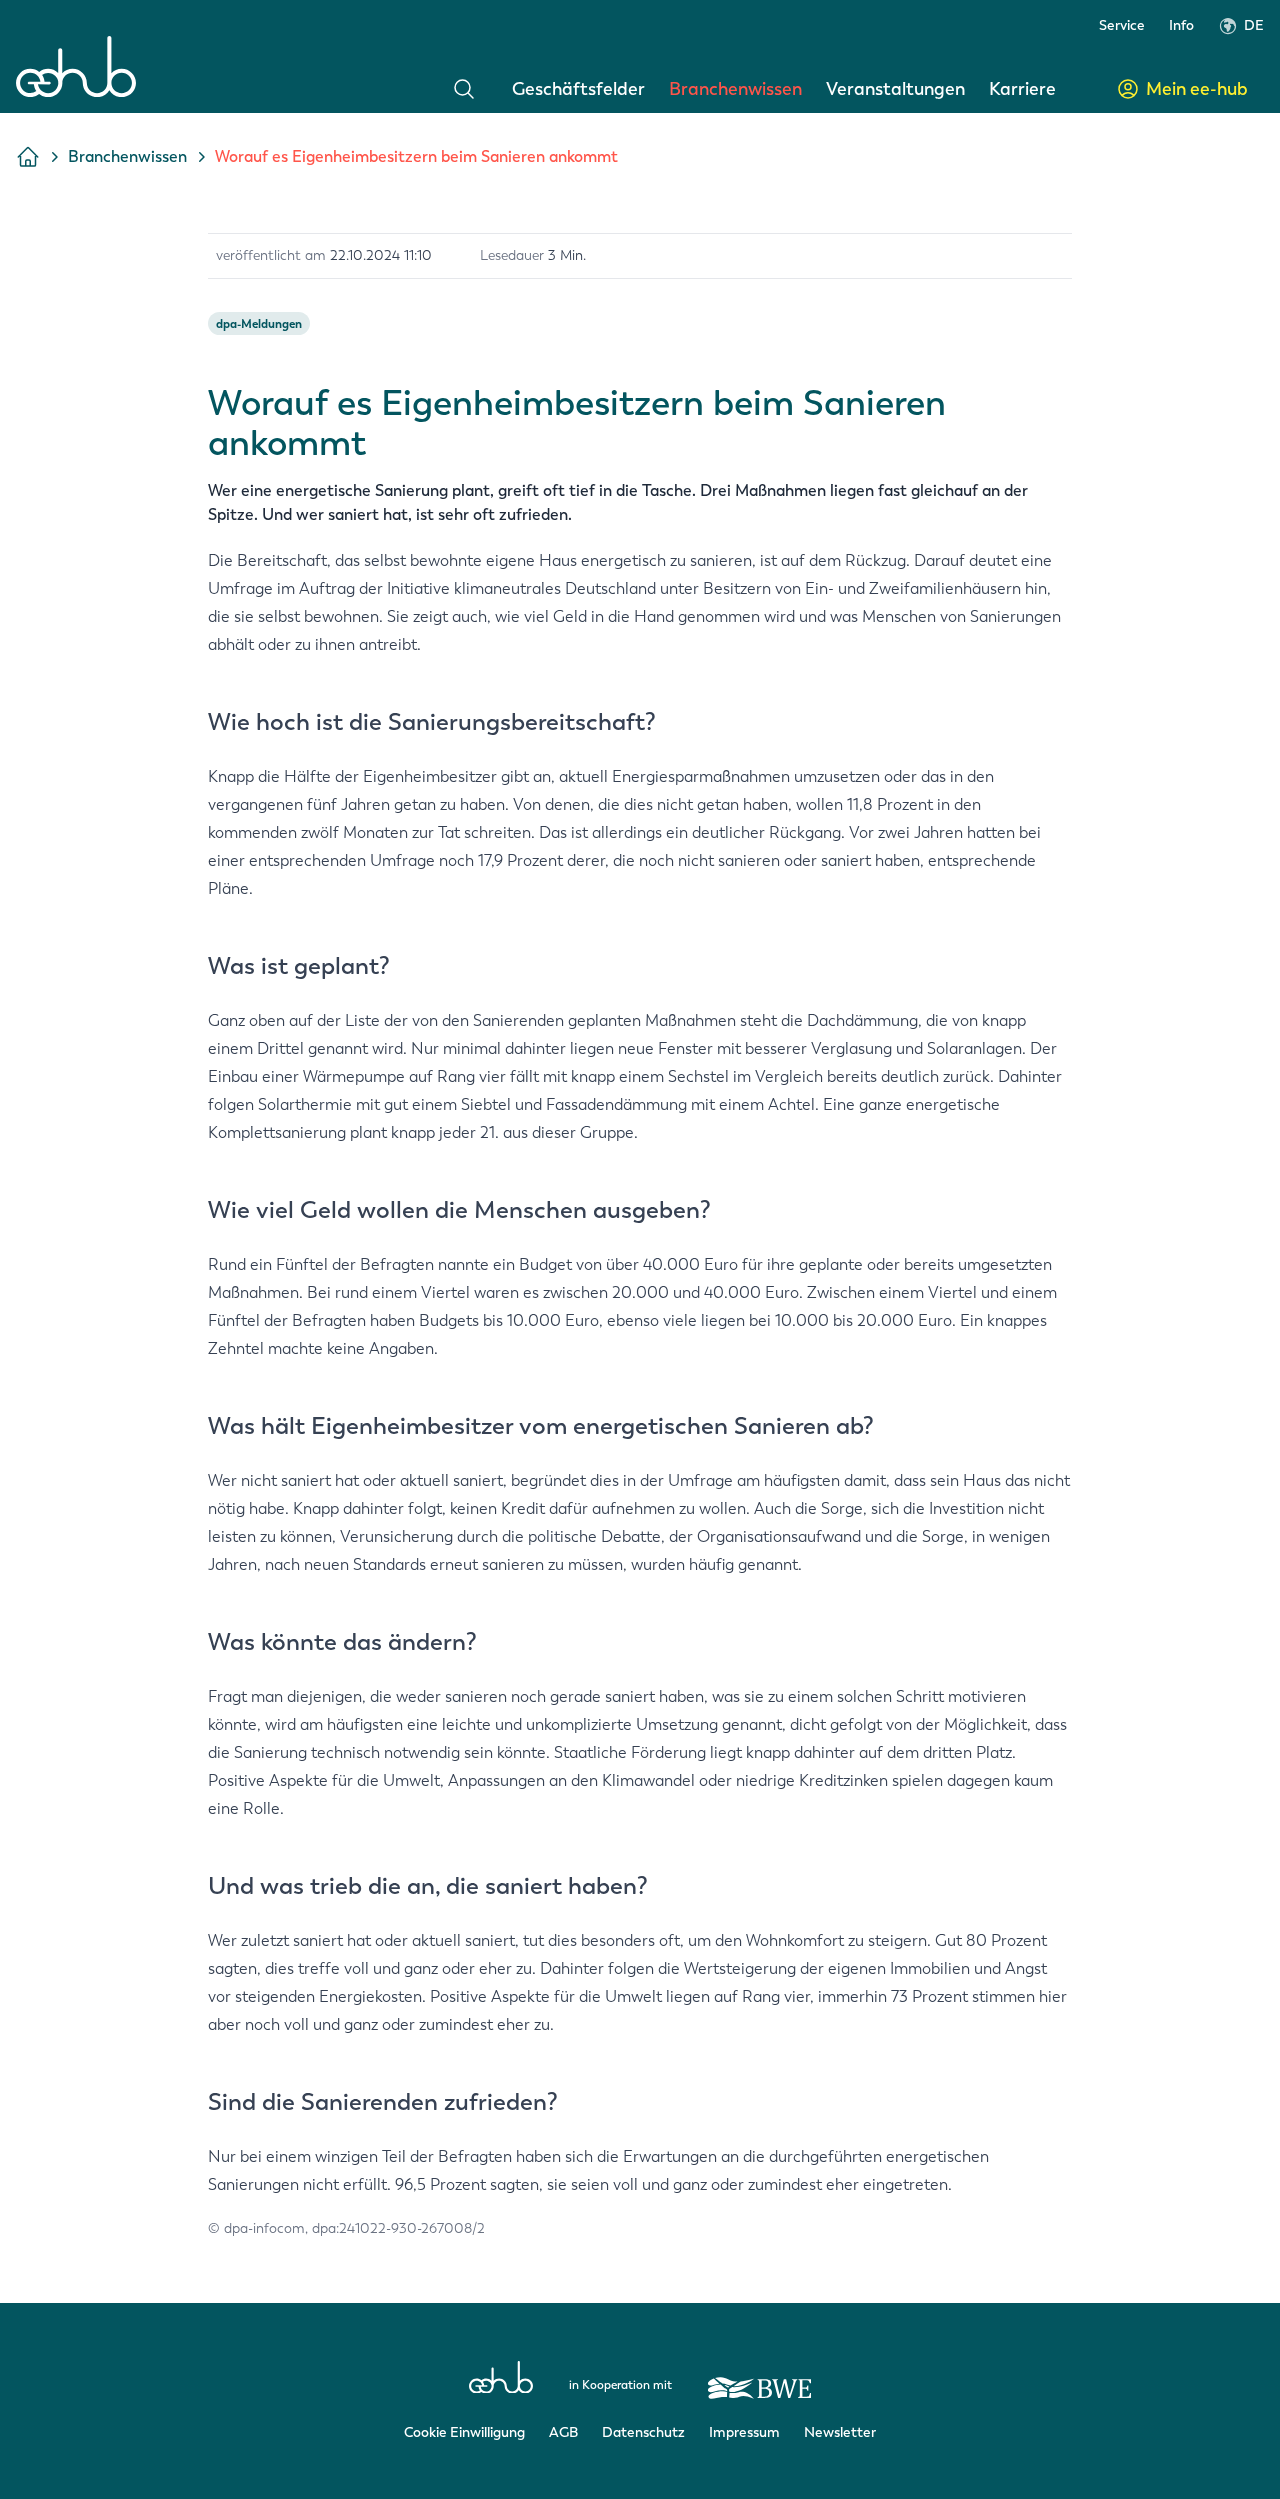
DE (1254, 25)
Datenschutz (643, 2432)
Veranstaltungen (895, 89)
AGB (563, 2432)
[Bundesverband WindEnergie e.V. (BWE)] (760, 2379)
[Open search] (464, 89)
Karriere (1022, 89)
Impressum (744, 2432)
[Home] (76, 66)
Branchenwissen (735, 89)
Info (1181, 25)
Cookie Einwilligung (464, 2432)
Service (1122, 25)
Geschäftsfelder (578, 89)
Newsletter (840, 2432)
